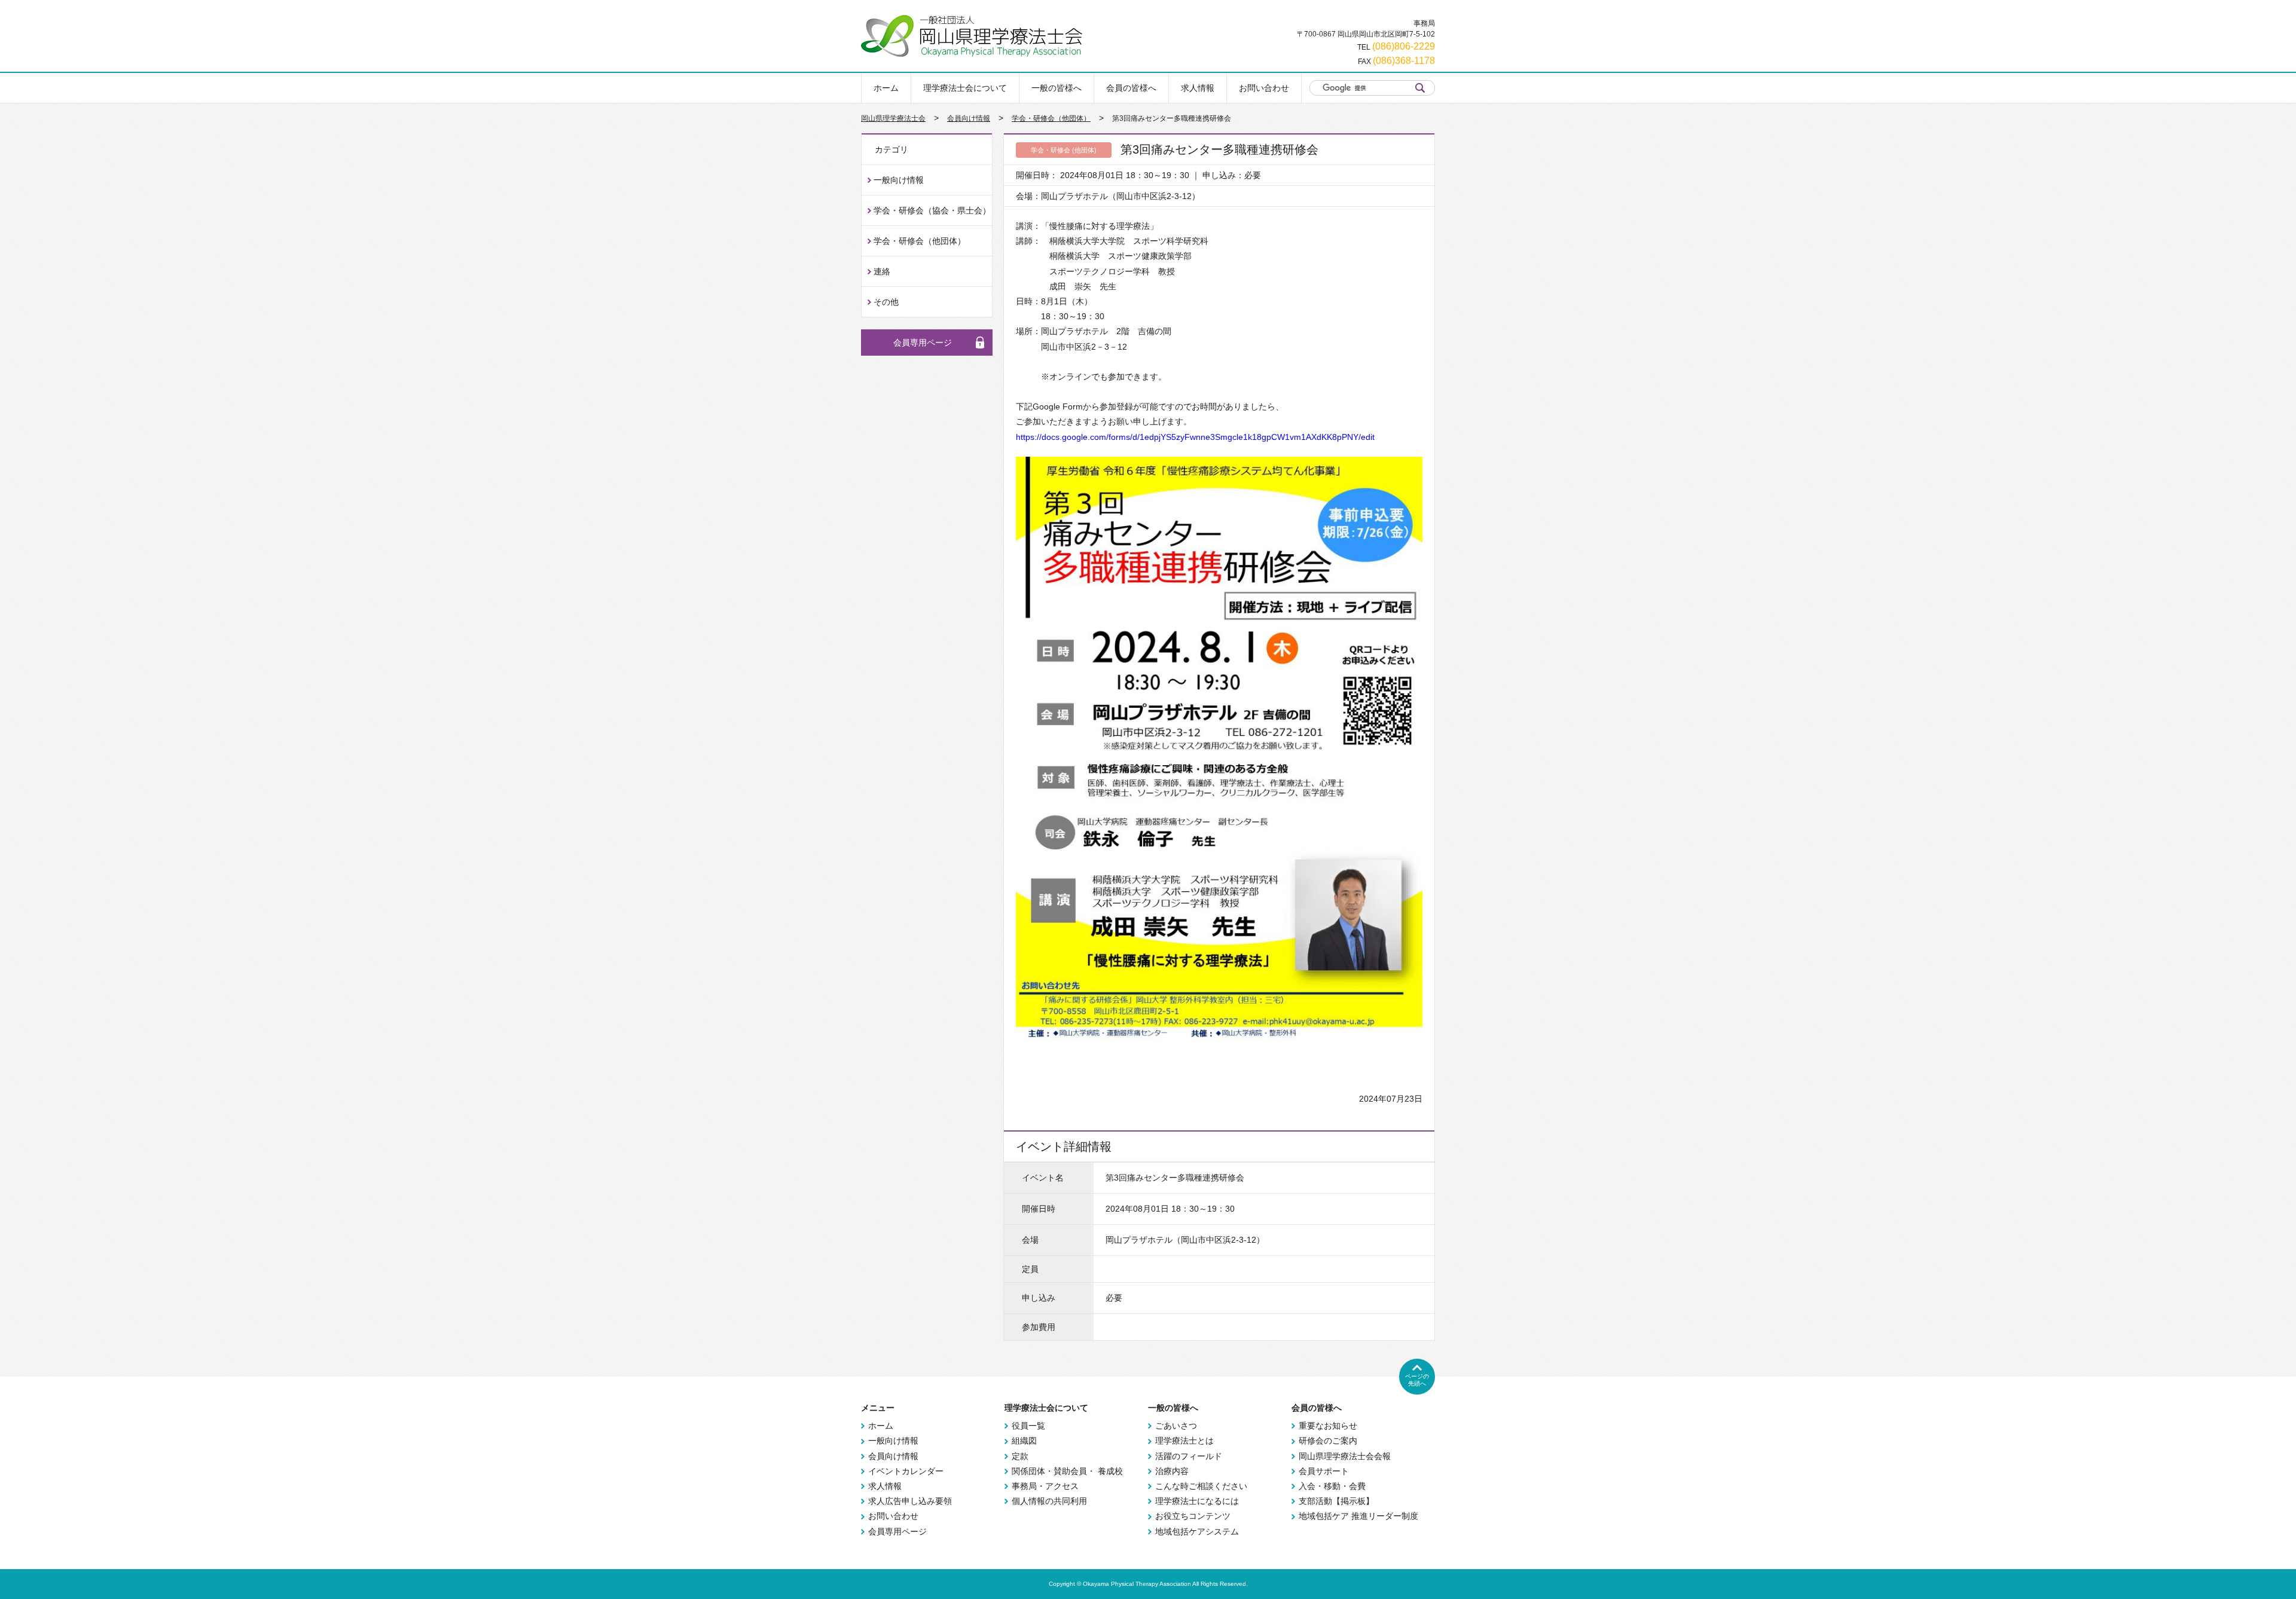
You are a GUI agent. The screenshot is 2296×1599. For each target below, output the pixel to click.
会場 (1030, 1240)
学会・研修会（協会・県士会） (932, 210)
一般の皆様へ (1057, 88)
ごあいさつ (1176, 1426)
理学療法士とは (1184, 1441)
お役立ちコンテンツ (1193, 1516)
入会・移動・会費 (1332, 1486)
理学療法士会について (965, 88)
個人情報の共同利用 (1049, 1501)
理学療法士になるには (1197, 1501)
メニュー (878, 1408)
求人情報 (1198, 88)
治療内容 (1172, 1471)
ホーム (886, 88)
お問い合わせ (1264, 88)
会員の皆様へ (1131, 88)
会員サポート (1324, 1471)
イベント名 (1043, 1178)
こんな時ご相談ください (1201, 1486)
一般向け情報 (899, 180)
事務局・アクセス (1045, 1486)
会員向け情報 (969, 118)
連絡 (882, 271)
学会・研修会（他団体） (1051, 118)
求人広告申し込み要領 (910, 1501)
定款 (1020, 1456)
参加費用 (1039, 1327)
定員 (1030, 1269)
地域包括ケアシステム (1197, 1531)
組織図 (1024, 1441)
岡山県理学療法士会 (893, 118)
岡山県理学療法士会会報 (1345, 1456)
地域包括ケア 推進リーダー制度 (1358, 1516)
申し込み (1039, 1298)
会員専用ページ (923, 343)
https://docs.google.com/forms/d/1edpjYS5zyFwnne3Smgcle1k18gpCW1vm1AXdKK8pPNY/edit (1195, 437)
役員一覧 (1028, 1426)
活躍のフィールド (1189, 1456)
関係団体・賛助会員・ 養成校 (1067, 1471)
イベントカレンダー (906, 1471)
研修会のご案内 (1328, 1441)
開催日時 (1039, 1209)
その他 (886, 302)
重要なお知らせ (1328, 1426)
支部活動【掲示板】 (1336, 1501)
